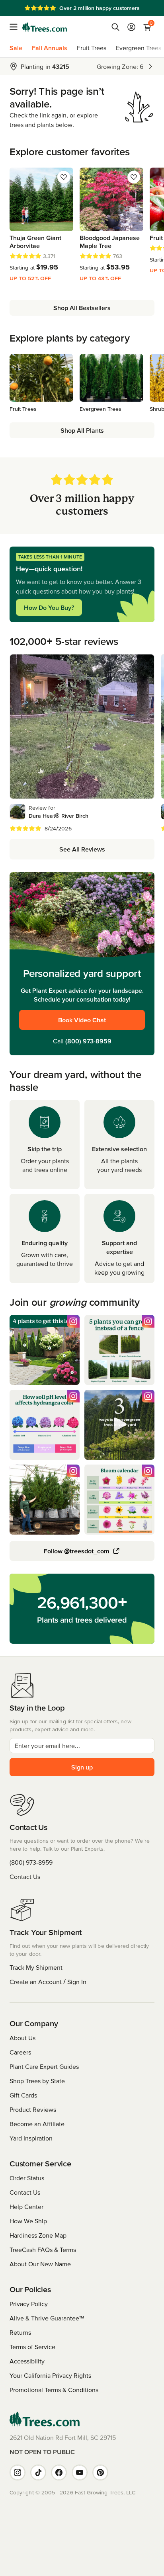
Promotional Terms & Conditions (54, 2390)
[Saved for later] (64, 177)
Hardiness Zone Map (38, 2235)
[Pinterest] (100, 2472)
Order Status (27, 2178)
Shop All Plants (82, 430)
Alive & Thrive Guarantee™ (47, 2318)
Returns (20, 2332)
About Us (22, 2038)
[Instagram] (18, 2472)
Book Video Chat (82, 1020)
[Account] (131, 27)
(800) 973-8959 (88, 1041)
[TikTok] (38, 2472)
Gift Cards (23, 2095)
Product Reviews (33, 2109)
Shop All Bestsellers (82, 308)
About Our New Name (40, 2264)
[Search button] (115, 27)
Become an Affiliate (37, 2124)
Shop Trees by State (37, 2081)
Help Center (26, 2207)
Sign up (82, 1767)
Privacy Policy (29, 2304)
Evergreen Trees (139, 48)
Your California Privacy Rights (50, 2375)
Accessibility (27, 2361)
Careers (20, 2052)
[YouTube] (80, 2472)
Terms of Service (32, 2347)
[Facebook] (59, 2472)
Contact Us (25, 1877)
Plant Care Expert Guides (44, 2066)
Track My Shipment (36, 1967)
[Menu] (16, 27)
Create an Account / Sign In (48, 1982)
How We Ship (28, 2221)
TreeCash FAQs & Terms (43, 2250)
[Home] (45, 27)
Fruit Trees (92, 48)
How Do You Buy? (49, 607)
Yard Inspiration (31, 2138)
